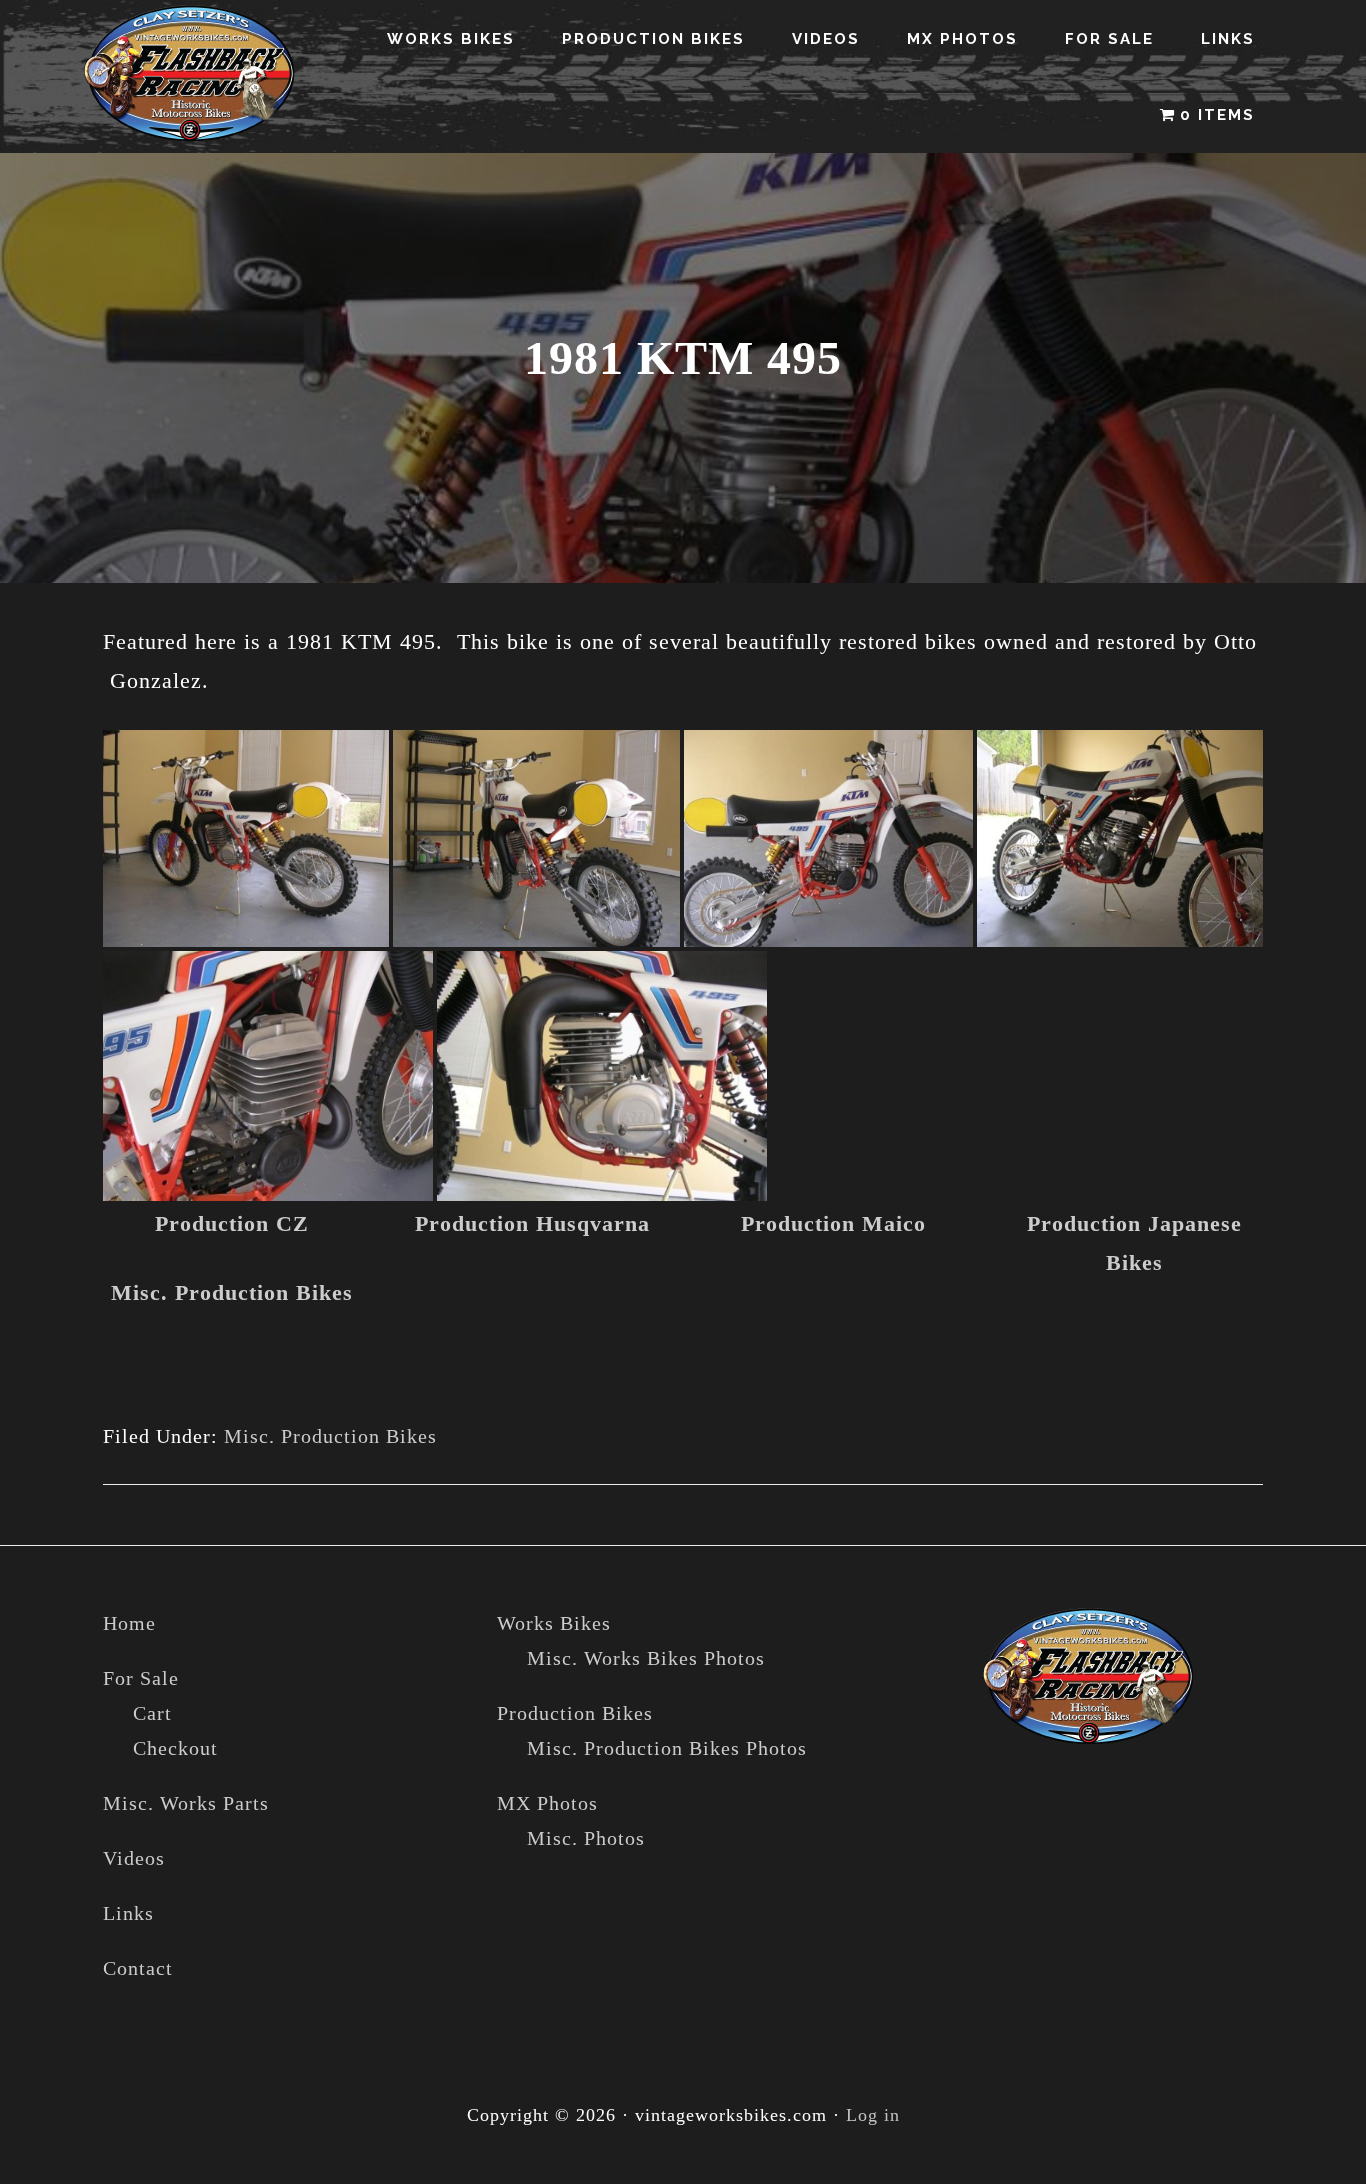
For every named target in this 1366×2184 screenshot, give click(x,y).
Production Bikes (575, 1713)
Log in (873, 2115)
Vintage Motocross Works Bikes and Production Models (190, 74)
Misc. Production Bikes (232, 1292)
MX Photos (547, 1803)
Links (128, 1913)
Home (129, 1623)
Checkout (175, 1748)
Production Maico (833, 1223)
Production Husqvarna (532, 1223)
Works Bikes (554, 1623)
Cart (152, 1713)
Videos (134, 1858)
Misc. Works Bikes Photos (646, 1658)
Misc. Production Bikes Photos (667, 1748)
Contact (138, 1968)
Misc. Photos (586, 1838)
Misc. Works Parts (186, 1803)
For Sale (141, 1678)
